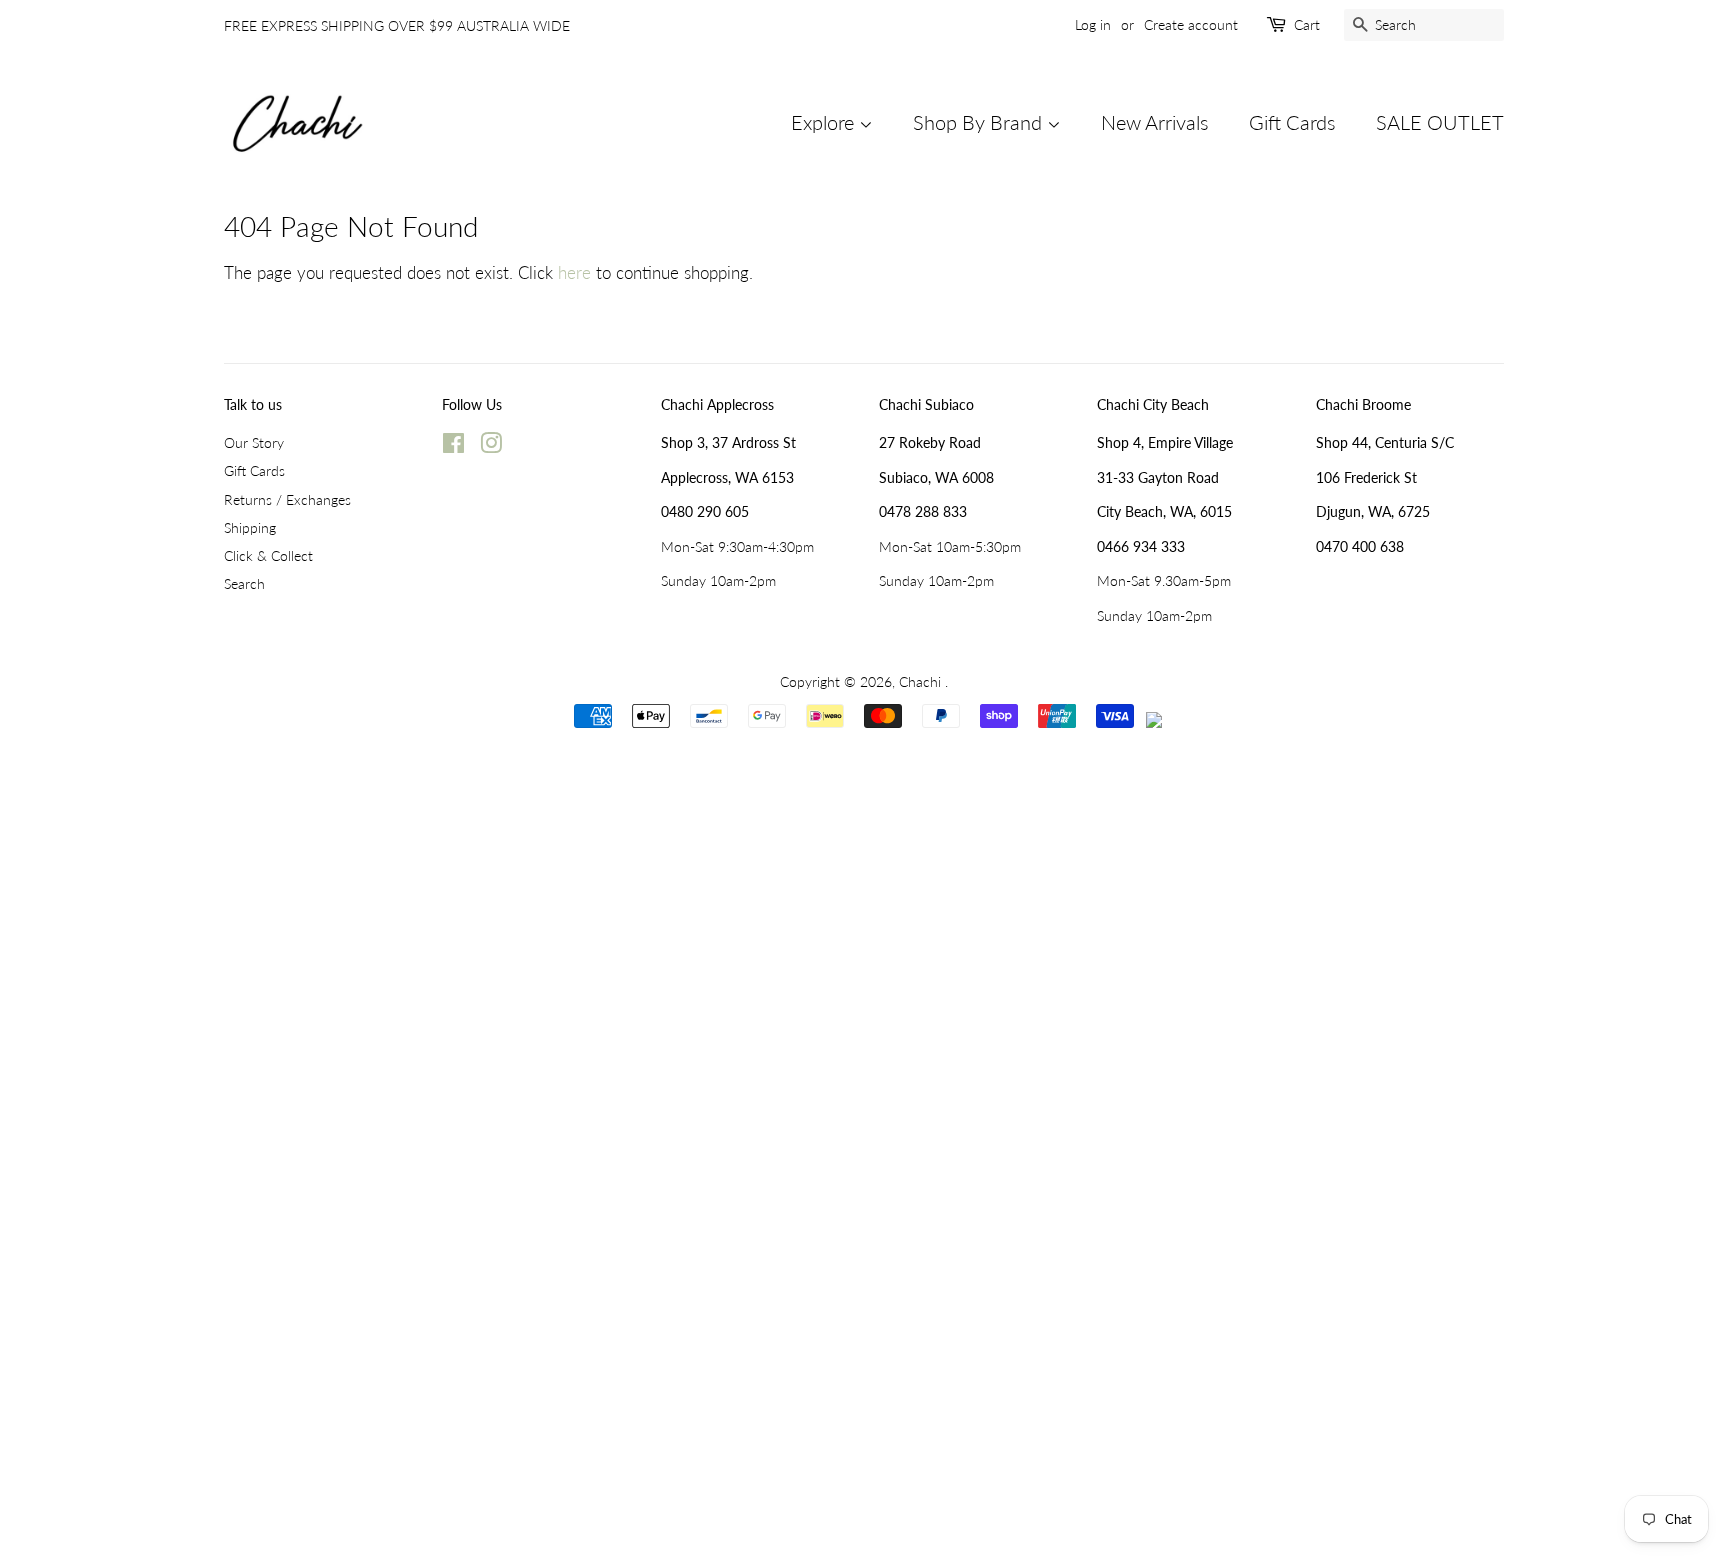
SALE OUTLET (1440, 122)
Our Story (254, 442)
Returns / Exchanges (287, 499)
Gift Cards (1292, 122)
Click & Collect (268, 555)
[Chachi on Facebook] (453, 446)
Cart (1307, 24)
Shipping (250, 527)
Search (244, 583)
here (574, 272)
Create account (1191, 24)
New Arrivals (1155, 122)
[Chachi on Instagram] (491, 446)
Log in (1093, 24)
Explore (825, 122)
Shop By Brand (980, 122)
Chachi (922, 681)
